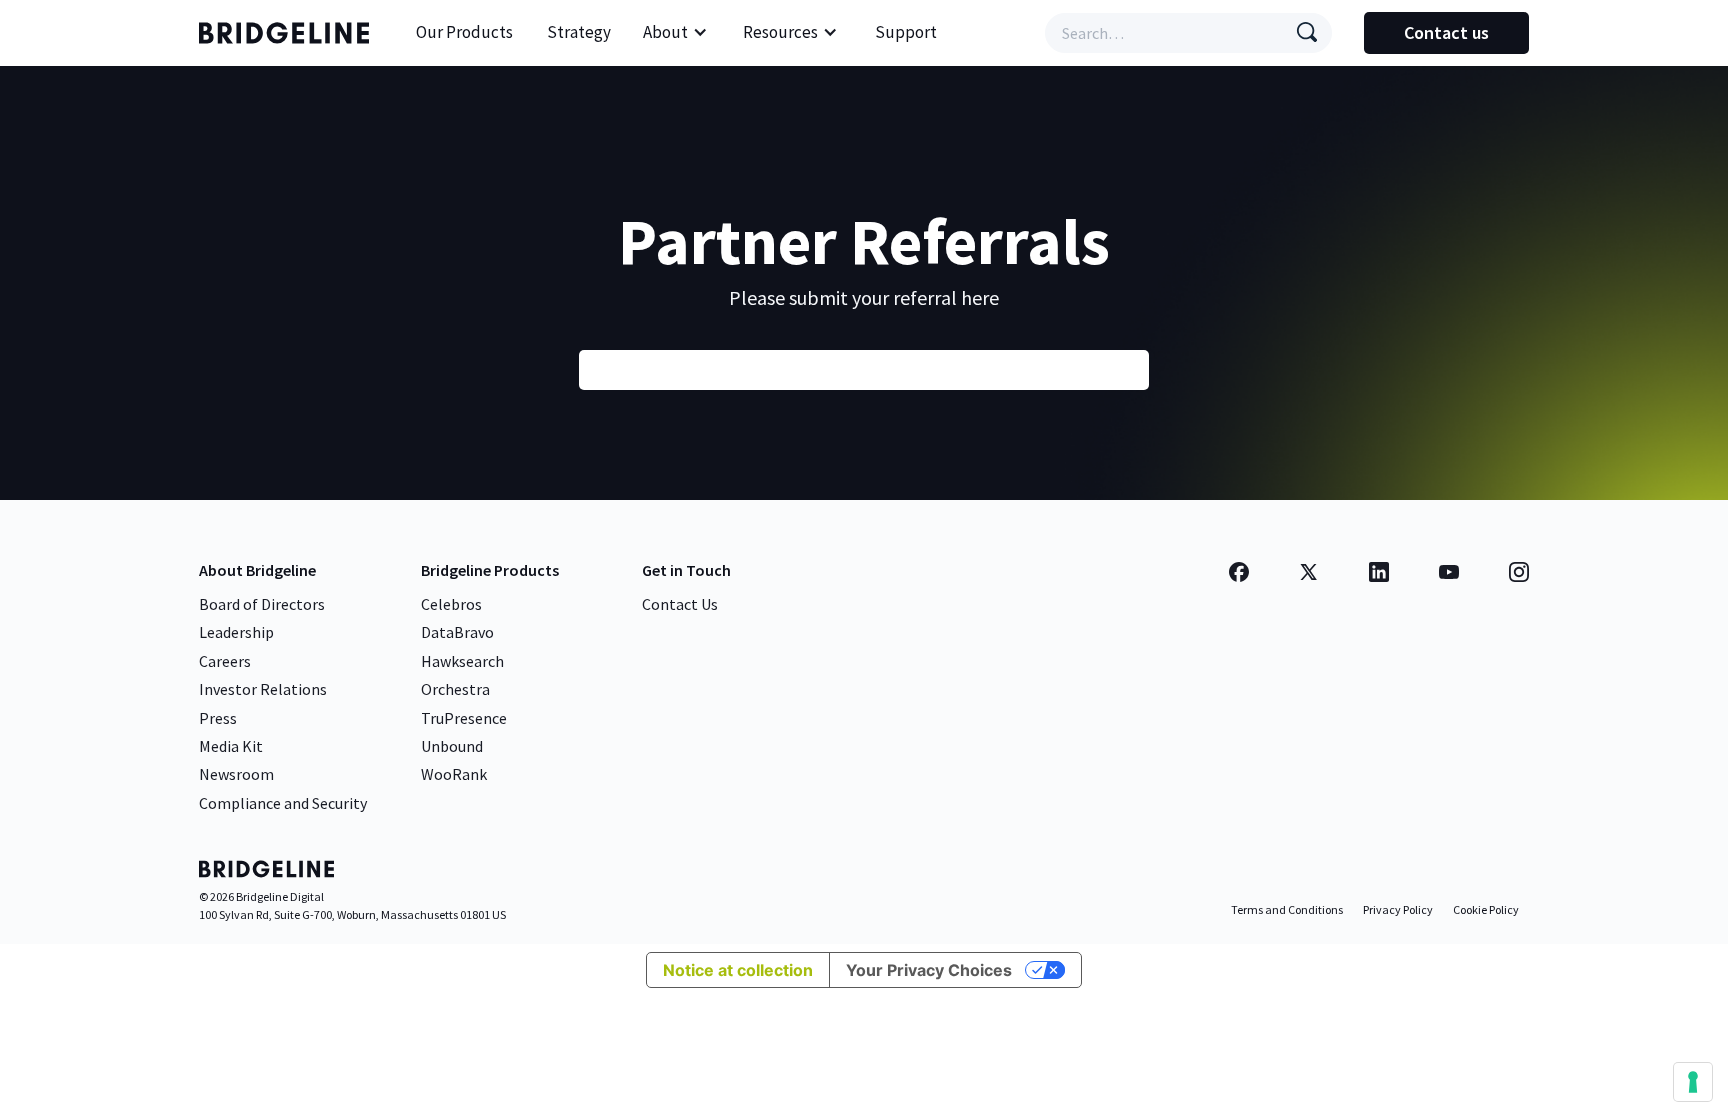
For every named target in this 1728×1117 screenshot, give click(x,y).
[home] (289, 33)
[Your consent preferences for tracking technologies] (1693, 1082)
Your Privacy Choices (929, 970)
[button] (675, 33)
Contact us (1446, 32)
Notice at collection (738, 970)
